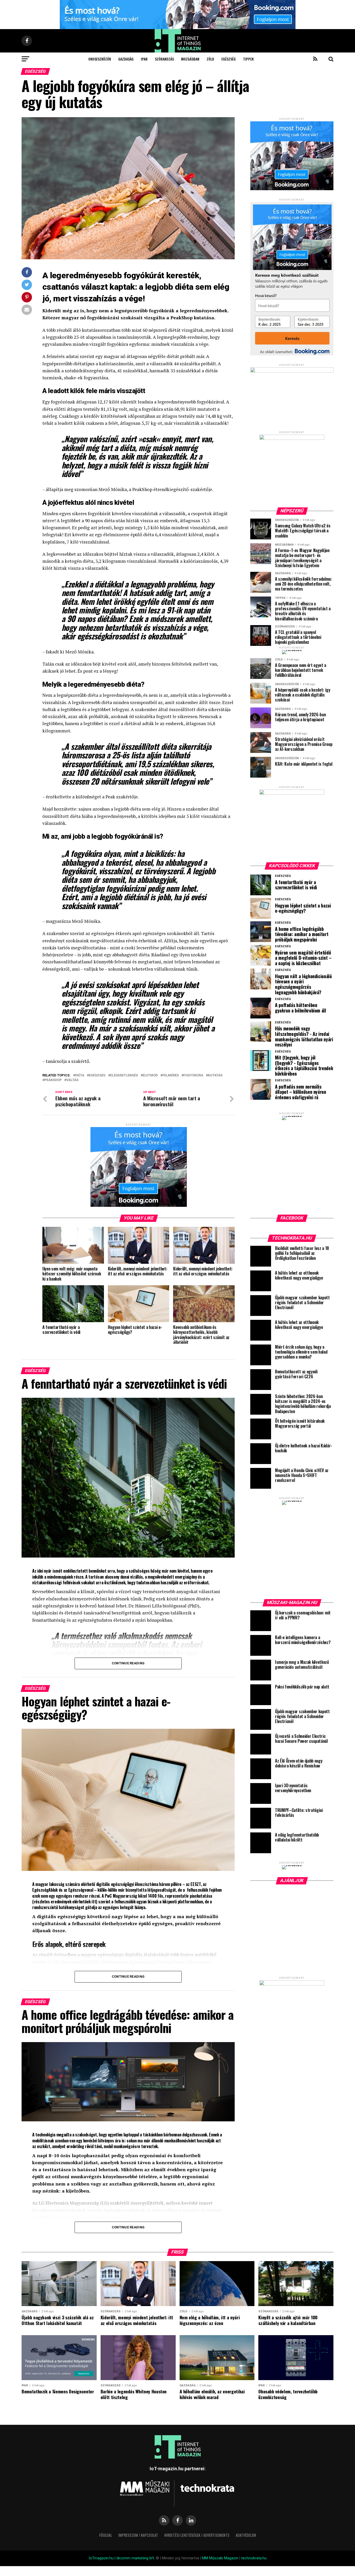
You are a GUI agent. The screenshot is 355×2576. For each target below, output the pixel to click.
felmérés (171, 1075)
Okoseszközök (100, 59)
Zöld (210, 59)
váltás (72, 1080)
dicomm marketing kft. (136, 2558)
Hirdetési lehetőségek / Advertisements (197, 2535)
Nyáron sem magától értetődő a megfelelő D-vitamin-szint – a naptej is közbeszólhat (303, 958)
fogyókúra (193, 1075)
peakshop (53, 1080)
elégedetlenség (124, 1075)
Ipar (144, 59)
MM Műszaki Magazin (220, 2558)
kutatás (215, 1075)
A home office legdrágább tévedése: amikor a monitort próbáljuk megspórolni (302, 934)
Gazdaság (126, 59)
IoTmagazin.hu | (103, 2558)
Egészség (229, 59)
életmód (150, 1075)
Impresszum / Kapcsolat (138, 2535)
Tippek (248, 59)
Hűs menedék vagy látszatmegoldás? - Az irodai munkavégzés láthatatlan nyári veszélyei (304, 1037)
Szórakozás (164, 59)
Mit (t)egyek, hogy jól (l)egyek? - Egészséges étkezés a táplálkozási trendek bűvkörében (304, 1066)
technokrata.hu (254, 2558)
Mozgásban (190, 59)
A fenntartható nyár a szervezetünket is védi (296, 885)
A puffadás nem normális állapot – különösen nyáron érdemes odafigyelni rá (301, 1092)
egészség (97, 1075)
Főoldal (106, 2535)
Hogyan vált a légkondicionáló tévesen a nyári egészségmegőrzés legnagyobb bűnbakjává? (303, 984)
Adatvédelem (246, 2535)
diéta (80, 1075)
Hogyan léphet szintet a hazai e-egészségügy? (303, 908)
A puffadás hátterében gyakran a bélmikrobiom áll (301, 1008)
